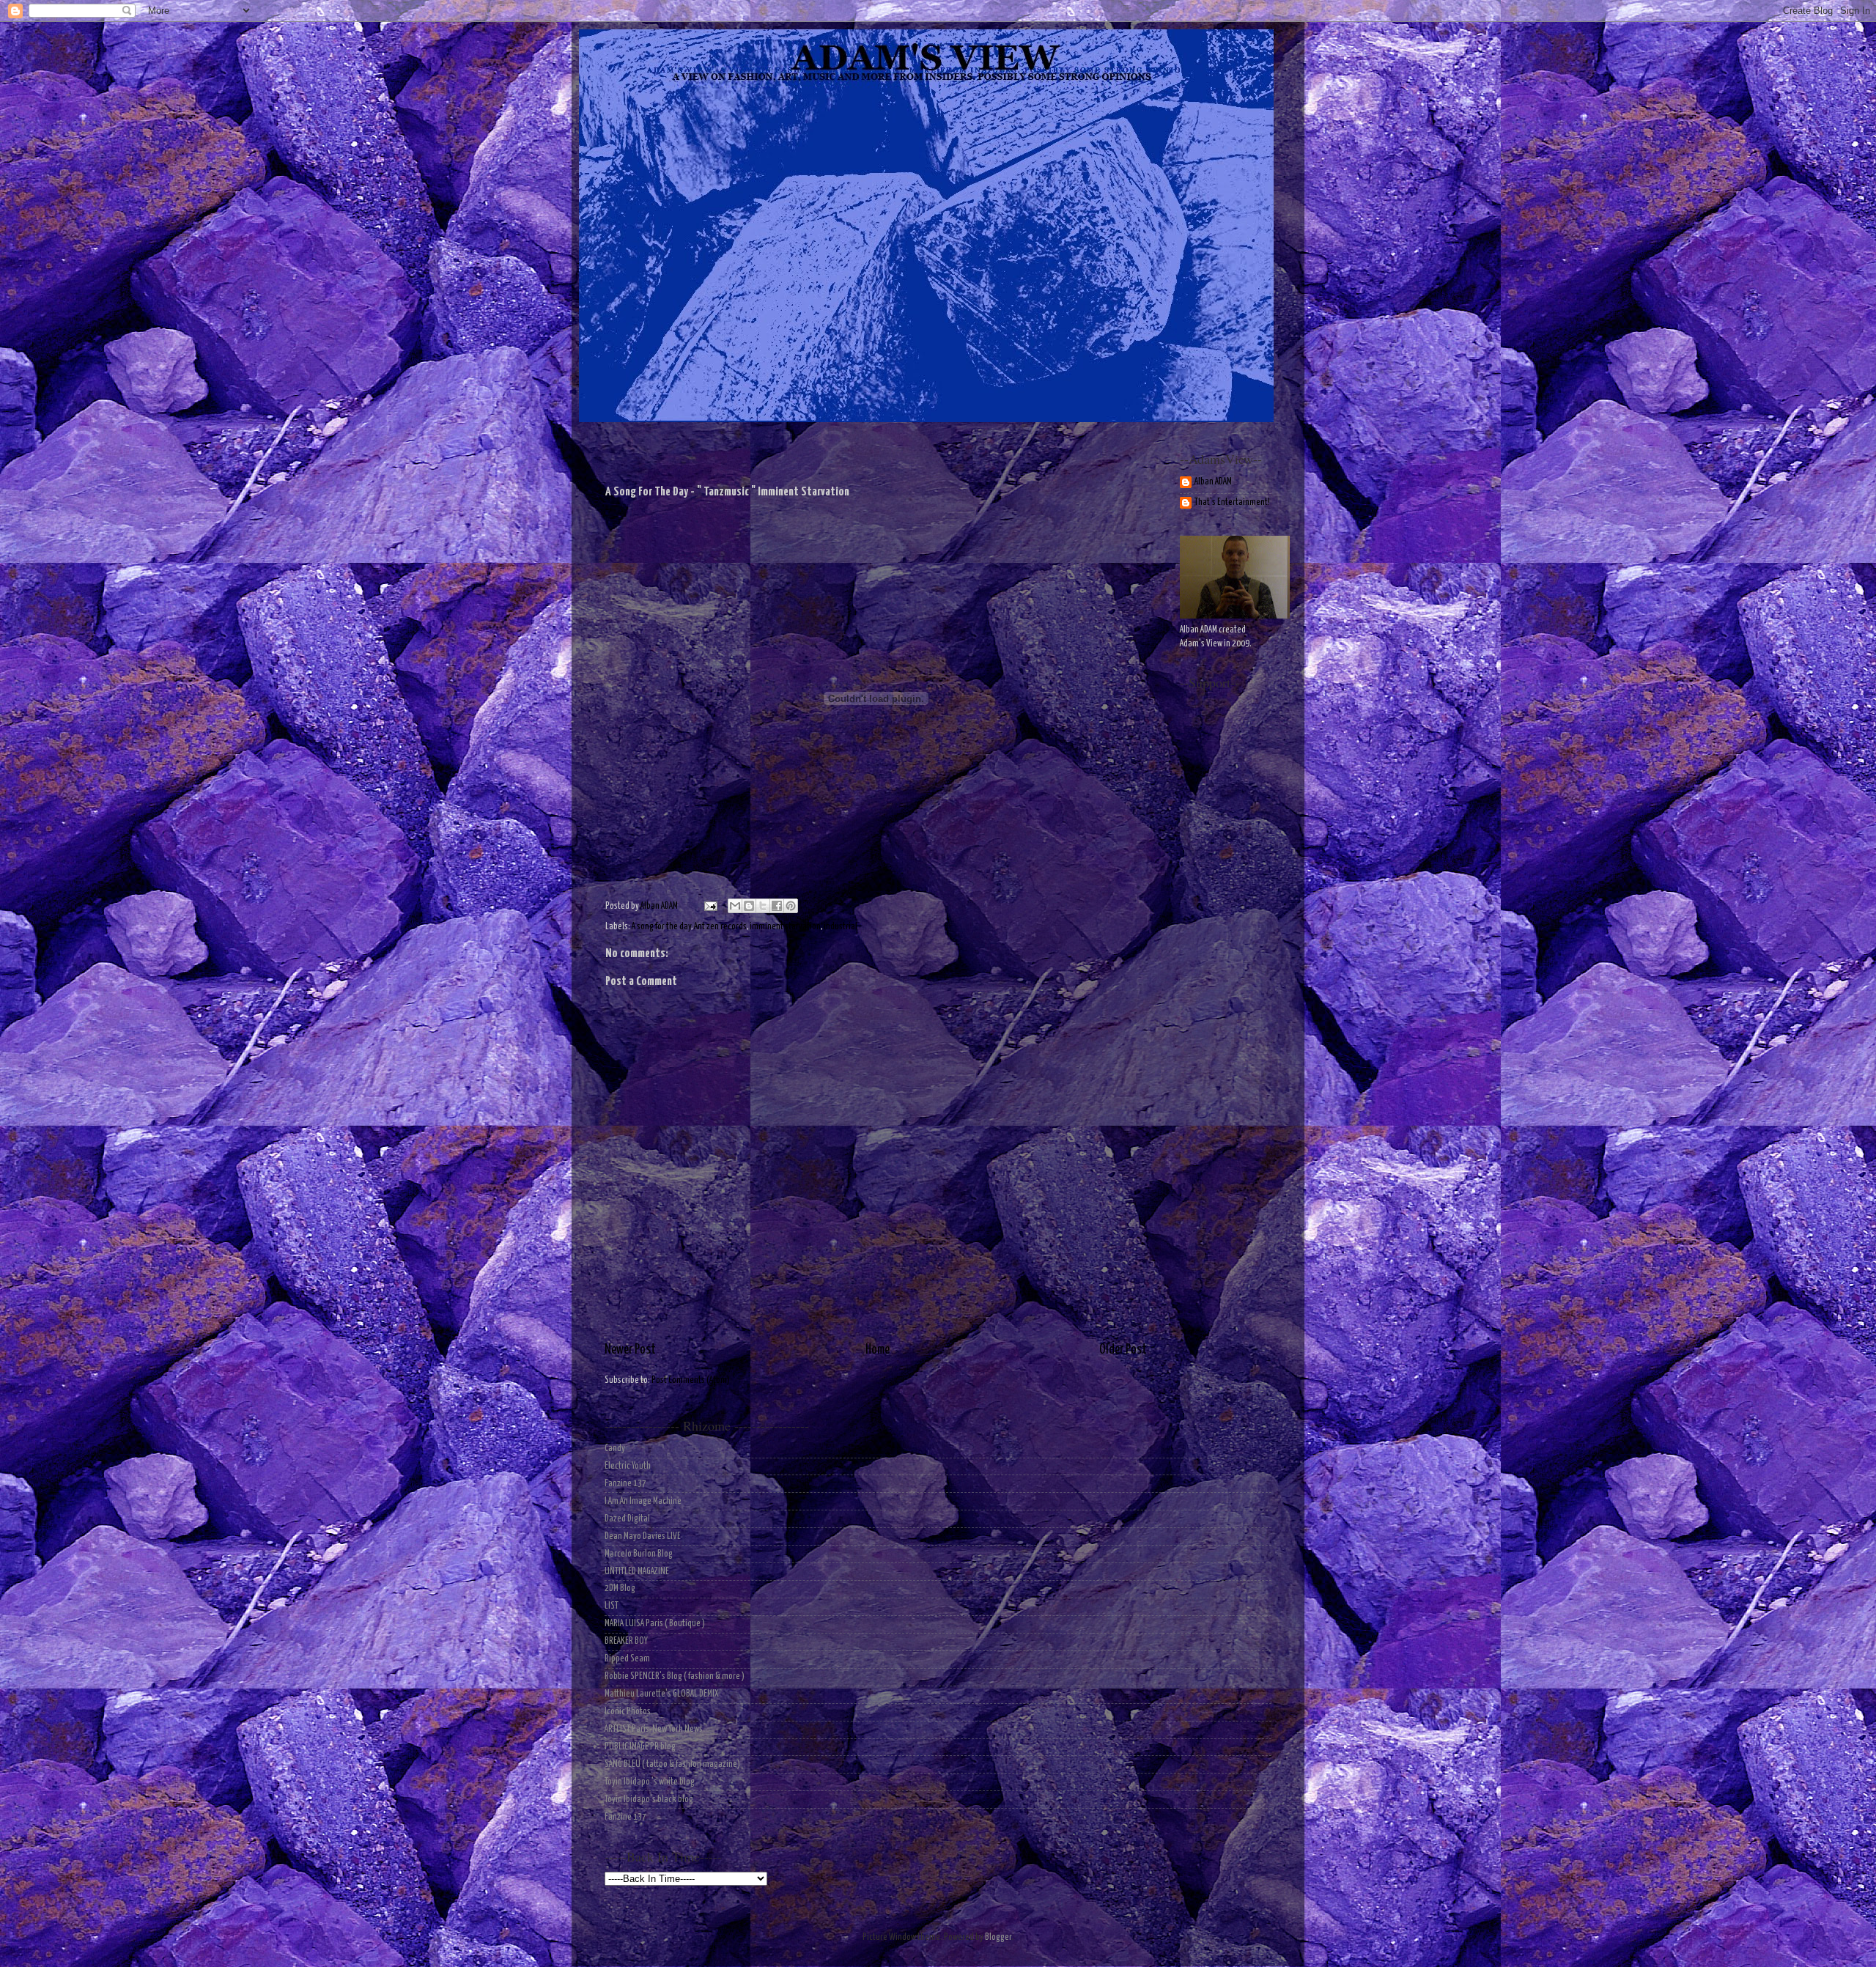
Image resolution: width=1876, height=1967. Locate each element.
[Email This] (735, 906)
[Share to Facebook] (777, 906)
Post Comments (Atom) (691, 1380)
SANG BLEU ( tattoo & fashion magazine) (672, 1764)
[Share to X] (763, 906)
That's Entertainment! (1232, 502)
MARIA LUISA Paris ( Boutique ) (655, 1624)
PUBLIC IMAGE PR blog (640, 1747)
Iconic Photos (628, 1712)
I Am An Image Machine (643, 1501)
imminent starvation (785, 927)
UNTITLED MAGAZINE (637, 1572)
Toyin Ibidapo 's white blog (650, 1782)
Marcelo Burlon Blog (639, 1554)
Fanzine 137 (625, 1484)
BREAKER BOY (626, 1641)
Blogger (998, 1937)
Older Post (1123, 1350)
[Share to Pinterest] (791, 906)
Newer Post (630, 1350)
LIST (612, 1606)
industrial (841, 927)
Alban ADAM (1213, 482)
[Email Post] (709, 906)
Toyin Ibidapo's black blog (649, 1800)
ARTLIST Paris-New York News (654, 1729)
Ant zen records (720, 927)
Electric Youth (628, 1466)
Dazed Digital (627, 1519)
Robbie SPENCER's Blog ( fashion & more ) (675, 1676)
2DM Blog (620, 1588)
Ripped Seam (627, 1659)
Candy (615, 1449)
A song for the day (661, 927)
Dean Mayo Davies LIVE (643, 1536)
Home (878, 1350)
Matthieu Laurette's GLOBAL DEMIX (662, 1694)
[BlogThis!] (749, 906)
